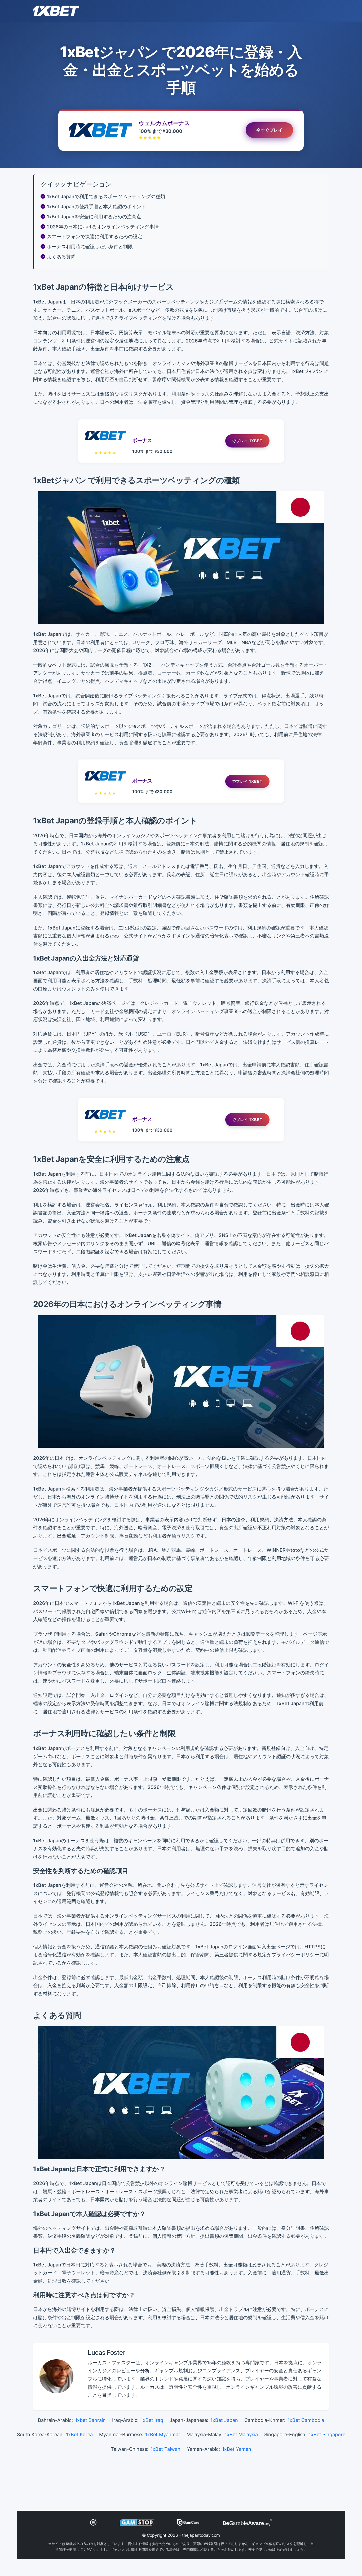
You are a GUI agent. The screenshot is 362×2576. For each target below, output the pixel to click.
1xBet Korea (79, 2434)
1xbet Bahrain (90, 2420)
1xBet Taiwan (165, 2449)
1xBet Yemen (237, 2449)
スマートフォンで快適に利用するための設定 (95, 236)
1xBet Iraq (152, 2420)
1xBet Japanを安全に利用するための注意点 (94, 217)
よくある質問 (61, 257)
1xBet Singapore (327, 2434)
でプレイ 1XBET (247, 441)
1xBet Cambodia (306, 2420)
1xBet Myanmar (163, 2434)
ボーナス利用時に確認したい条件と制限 (90, 247)
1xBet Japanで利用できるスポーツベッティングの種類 (106, 196)
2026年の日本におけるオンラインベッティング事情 (103, 227)
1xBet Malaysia (241, 2434)
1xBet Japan (224, 2420)
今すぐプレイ (269, 130)
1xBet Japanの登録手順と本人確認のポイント (96, 207)
